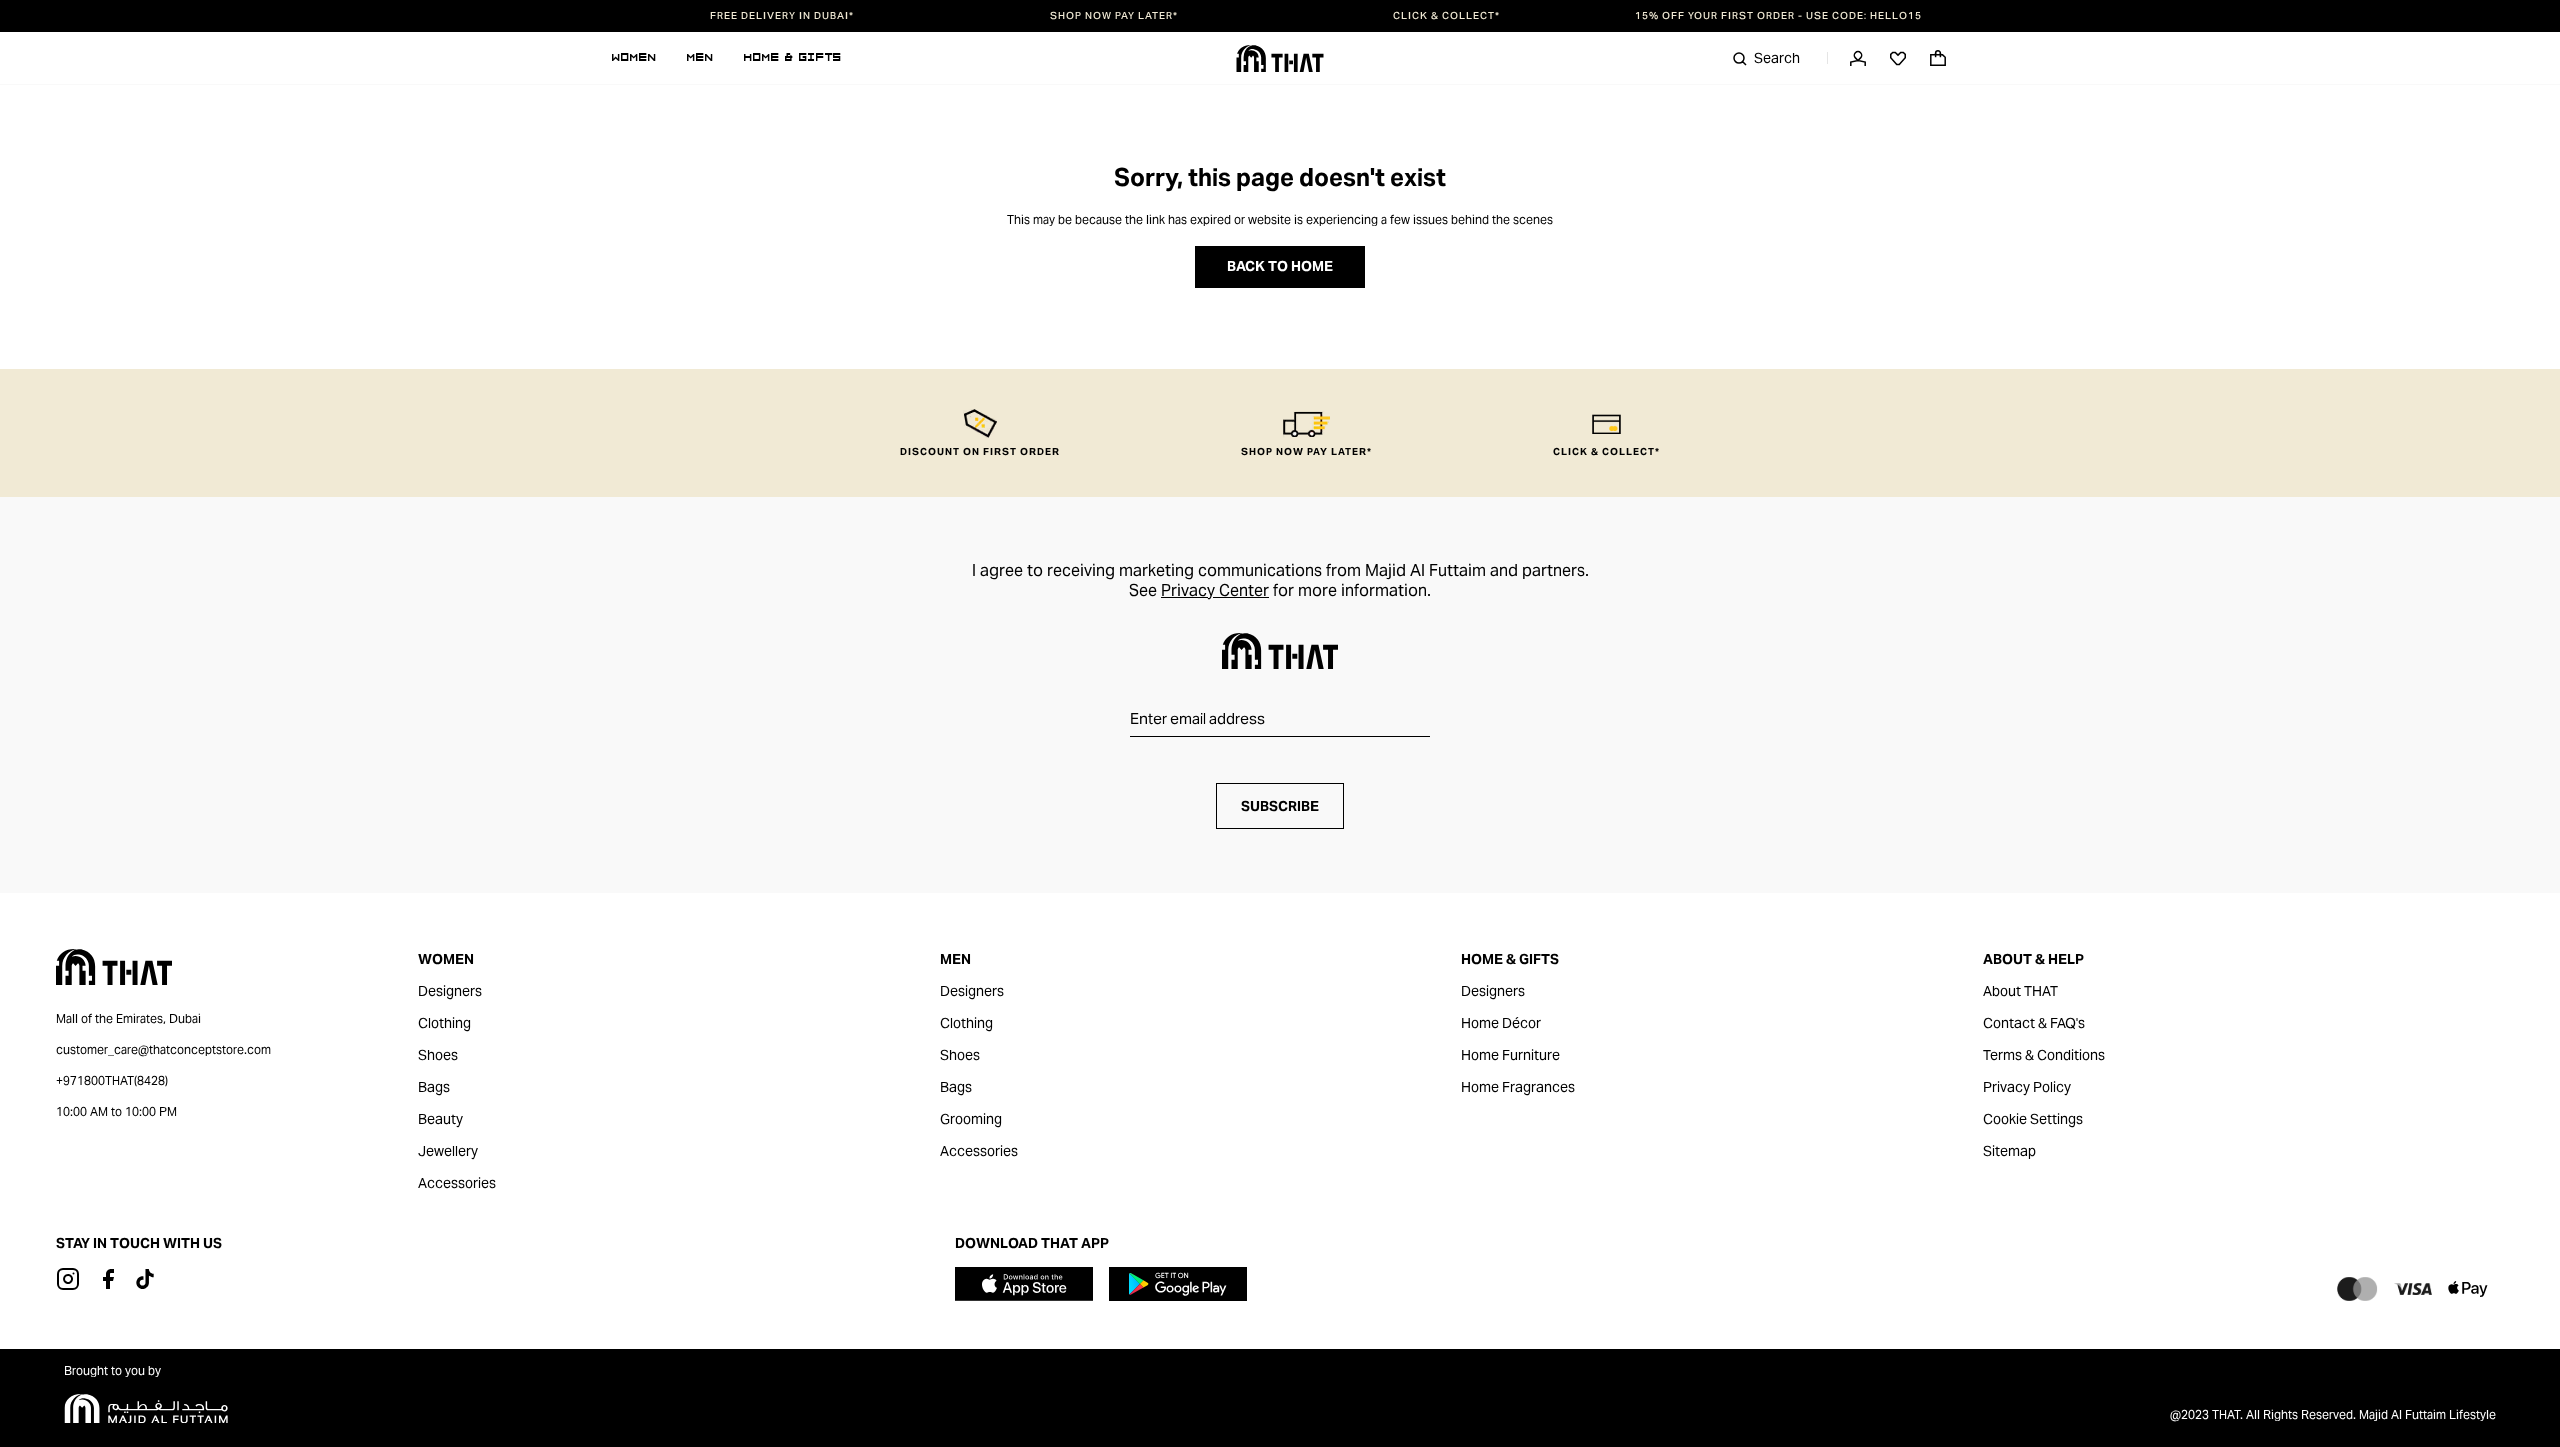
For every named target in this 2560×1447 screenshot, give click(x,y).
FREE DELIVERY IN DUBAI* (782, 16)
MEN (700, 58)
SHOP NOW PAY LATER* (1114, 16)
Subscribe (1280, 806)
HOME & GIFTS (793, 58)
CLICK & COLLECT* (1446, 16)
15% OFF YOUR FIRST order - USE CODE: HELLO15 (1778, 16)
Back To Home (1280, 266)
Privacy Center (1215, 590)
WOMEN (634, 58)
